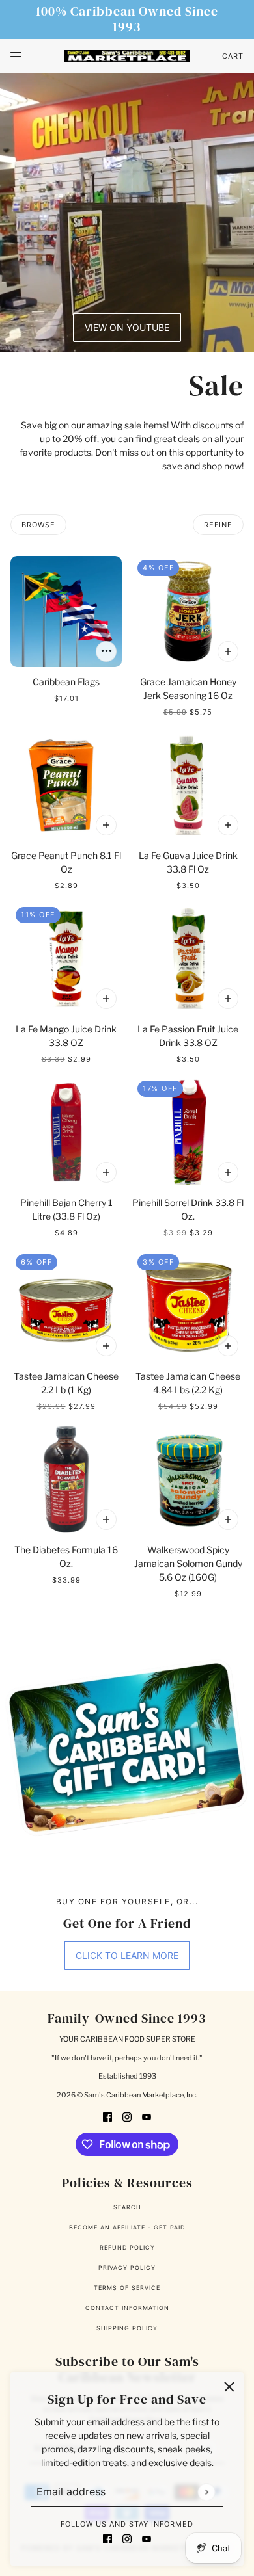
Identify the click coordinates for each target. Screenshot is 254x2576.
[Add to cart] (106, 651)
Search (127, 2207)
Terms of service (127, 2288)
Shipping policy (127, 2328)
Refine (218, 525)
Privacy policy (127, 2267)
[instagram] (127, 2538)
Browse (38, 525)
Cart (233, 56)
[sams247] (127, 57)
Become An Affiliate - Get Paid (127, 2227)
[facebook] (107, 2538)
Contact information (127, 2308)
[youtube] (147, 2538)
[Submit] (206, 2492)
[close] (229, 2387)
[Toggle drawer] (16, 56)
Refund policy (127, 2247)
